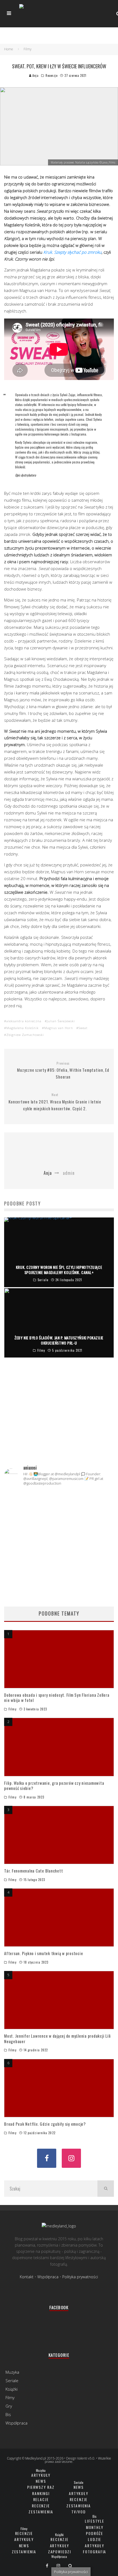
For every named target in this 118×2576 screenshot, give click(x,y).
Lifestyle (94, 2521)
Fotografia (95, 2552)
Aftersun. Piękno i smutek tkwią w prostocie (43, 1953)
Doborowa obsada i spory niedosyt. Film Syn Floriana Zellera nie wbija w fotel (57, 1698)
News (41, 2481)
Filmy (12, 1709)
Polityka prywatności (80, 2277)
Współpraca (48, 2277)
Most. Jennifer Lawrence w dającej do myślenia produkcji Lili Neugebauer (57, 2038)
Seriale (12, 2381)
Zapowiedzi (60, 2552)
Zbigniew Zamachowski (25, 1035)
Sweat (83, 1028)
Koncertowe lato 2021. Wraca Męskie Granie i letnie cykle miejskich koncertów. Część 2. (55, 1102)
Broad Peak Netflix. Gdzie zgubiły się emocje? (46, 2124)
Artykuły (41, 2475)
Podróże (95, 2533)
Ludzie (95, 2539)
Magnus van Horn (59, 1028)
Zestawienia (41, 2512)
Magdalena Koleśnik (23, 1028)
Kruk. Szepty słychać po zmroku (72, 252)
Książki (12, 2389)
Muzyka (12, 2372)
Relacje (41, 2499)
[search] (106, 2189)
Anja (35, 75)
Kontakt (27, 2277)
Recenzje (51, 75)
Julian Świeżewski (61, 1021)
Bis (8, 2414)
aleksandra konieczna (24, 1021)
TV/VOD (79, 2512)
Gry (9, 2406)
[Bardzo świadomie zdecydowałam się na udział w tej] (59, 1554)
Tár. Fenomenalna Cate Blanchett (33, 1871)
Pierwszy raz (41, 2487)
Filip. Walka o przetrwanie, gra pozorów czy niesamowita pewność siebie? (54, 1786)
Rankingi (41, 2493)
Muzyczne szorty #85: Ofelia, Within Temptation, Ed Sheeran (63, 1071)
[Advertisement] (59, 1423)
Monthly (95, 2527)
